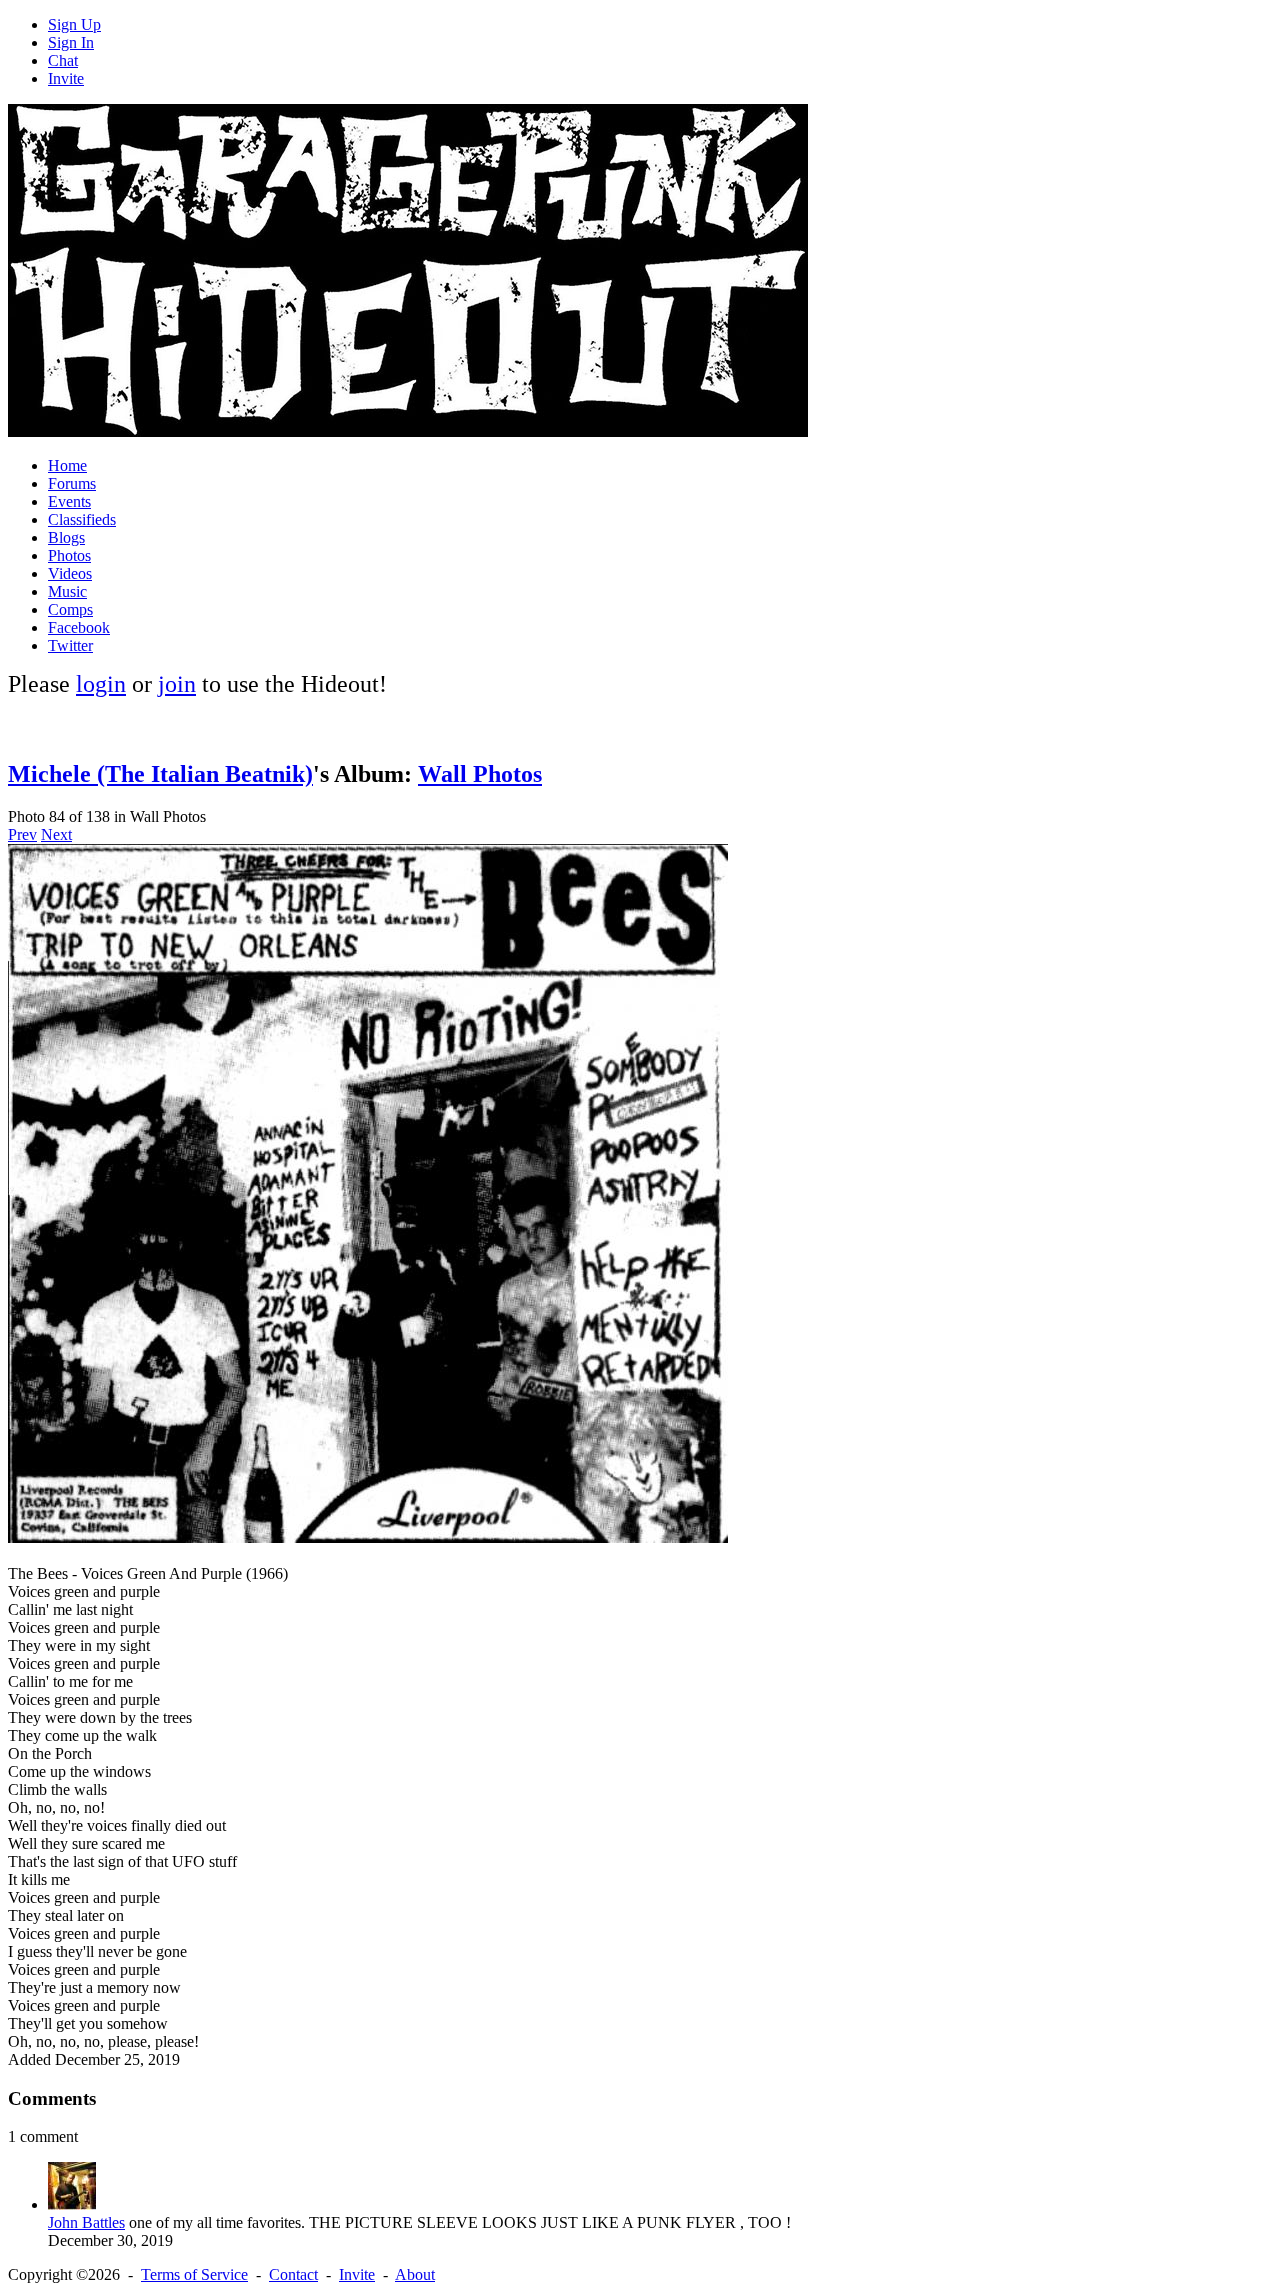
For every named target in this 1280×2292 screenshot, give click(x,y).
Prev (22, 834)
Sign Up (74, 24)
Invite (66, 78)
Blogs (66, 537)
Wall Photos (480, 774)
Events (69, 501)
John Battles (86, 2222)
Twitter (70, 645)
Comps (70, 609)
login (101, 684)
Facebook (79, 627)
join (177, 684)
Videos (70, 573)
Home (67, 465)
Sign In (71, 42)
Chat (63, 60)
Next (56, 834)
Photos (69, 555)
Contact (293, 2274)
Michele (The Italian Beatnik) (160, 774)
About (415, 2274)
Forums (72, 483)
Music (67, 591)
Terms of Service (194, 2274)
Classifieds (82, 519)
